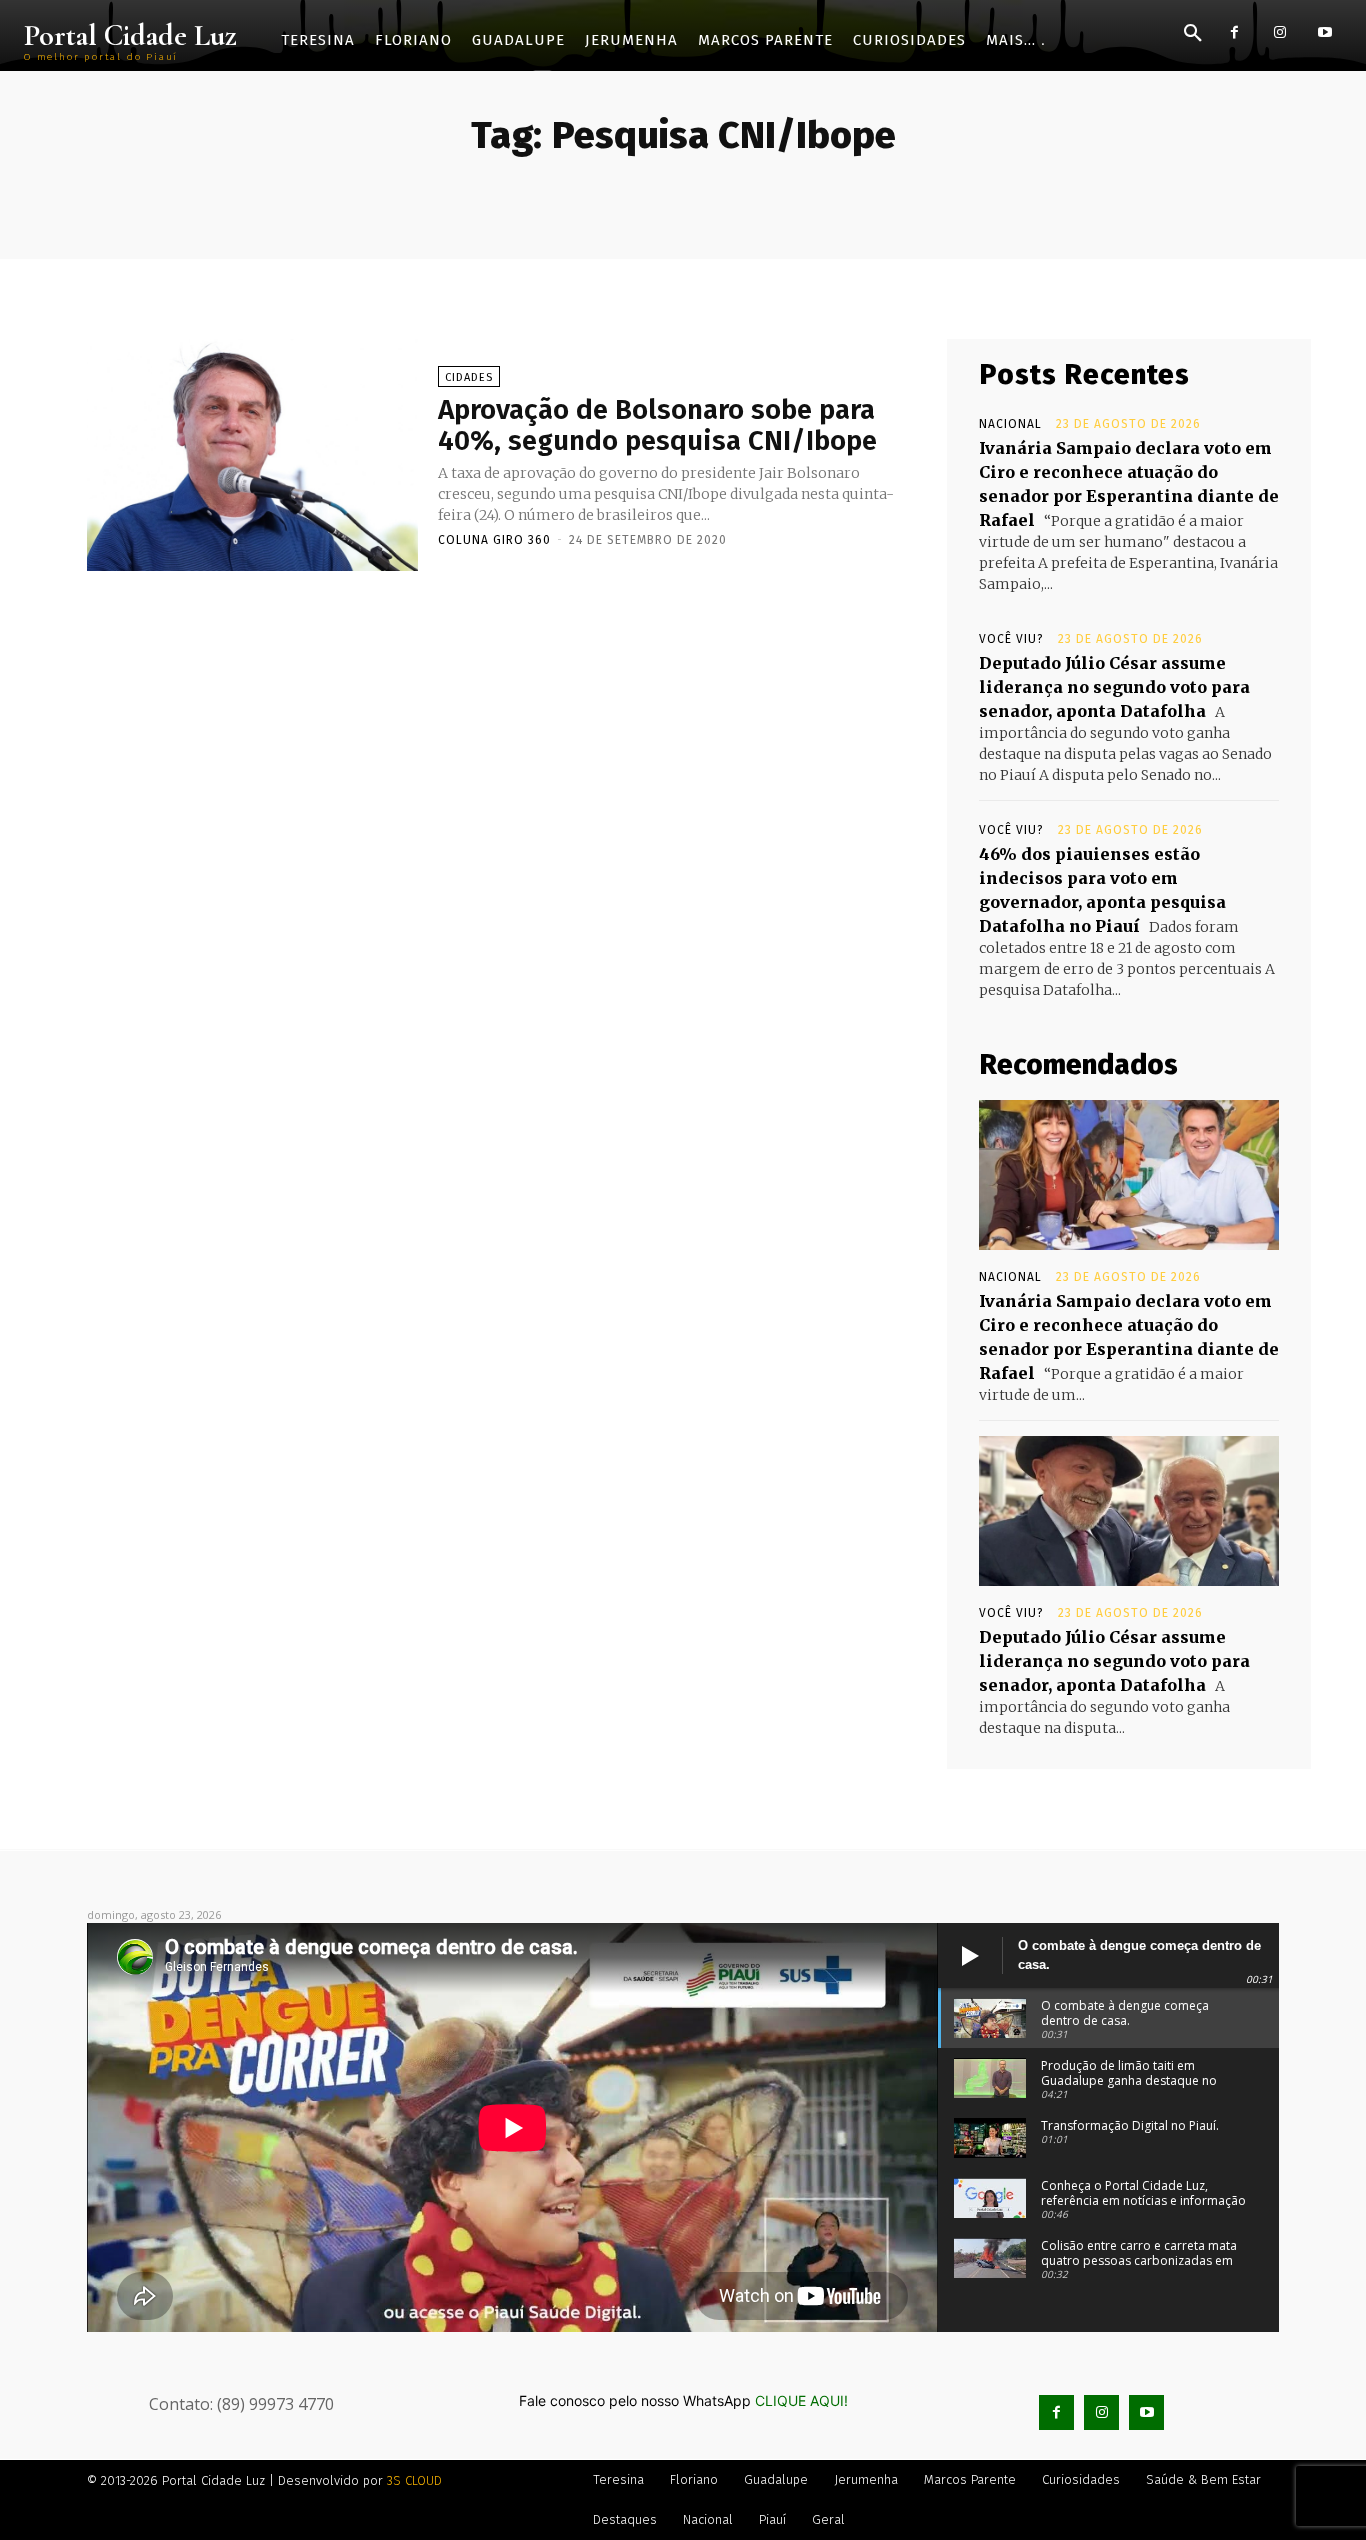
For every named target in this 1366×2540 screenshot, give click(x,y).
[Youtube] (1324, 32)
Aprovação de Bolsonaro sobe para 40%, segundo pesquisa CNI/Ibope (657, 425)
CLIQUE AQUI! (801, 2400)
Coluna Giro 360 (494, 540)
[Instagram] (1279, 32)
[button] (1193, 34)
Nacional (1010, 424)
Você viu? (1011, 639)
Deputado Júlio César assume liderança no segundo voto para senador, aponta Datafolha (1114, 687)
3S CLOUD (414, 2480)
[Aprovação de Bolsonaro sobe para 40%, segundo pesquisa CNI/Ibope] (252, 455)
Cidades (469, 377)
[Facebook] (1234, 32)
